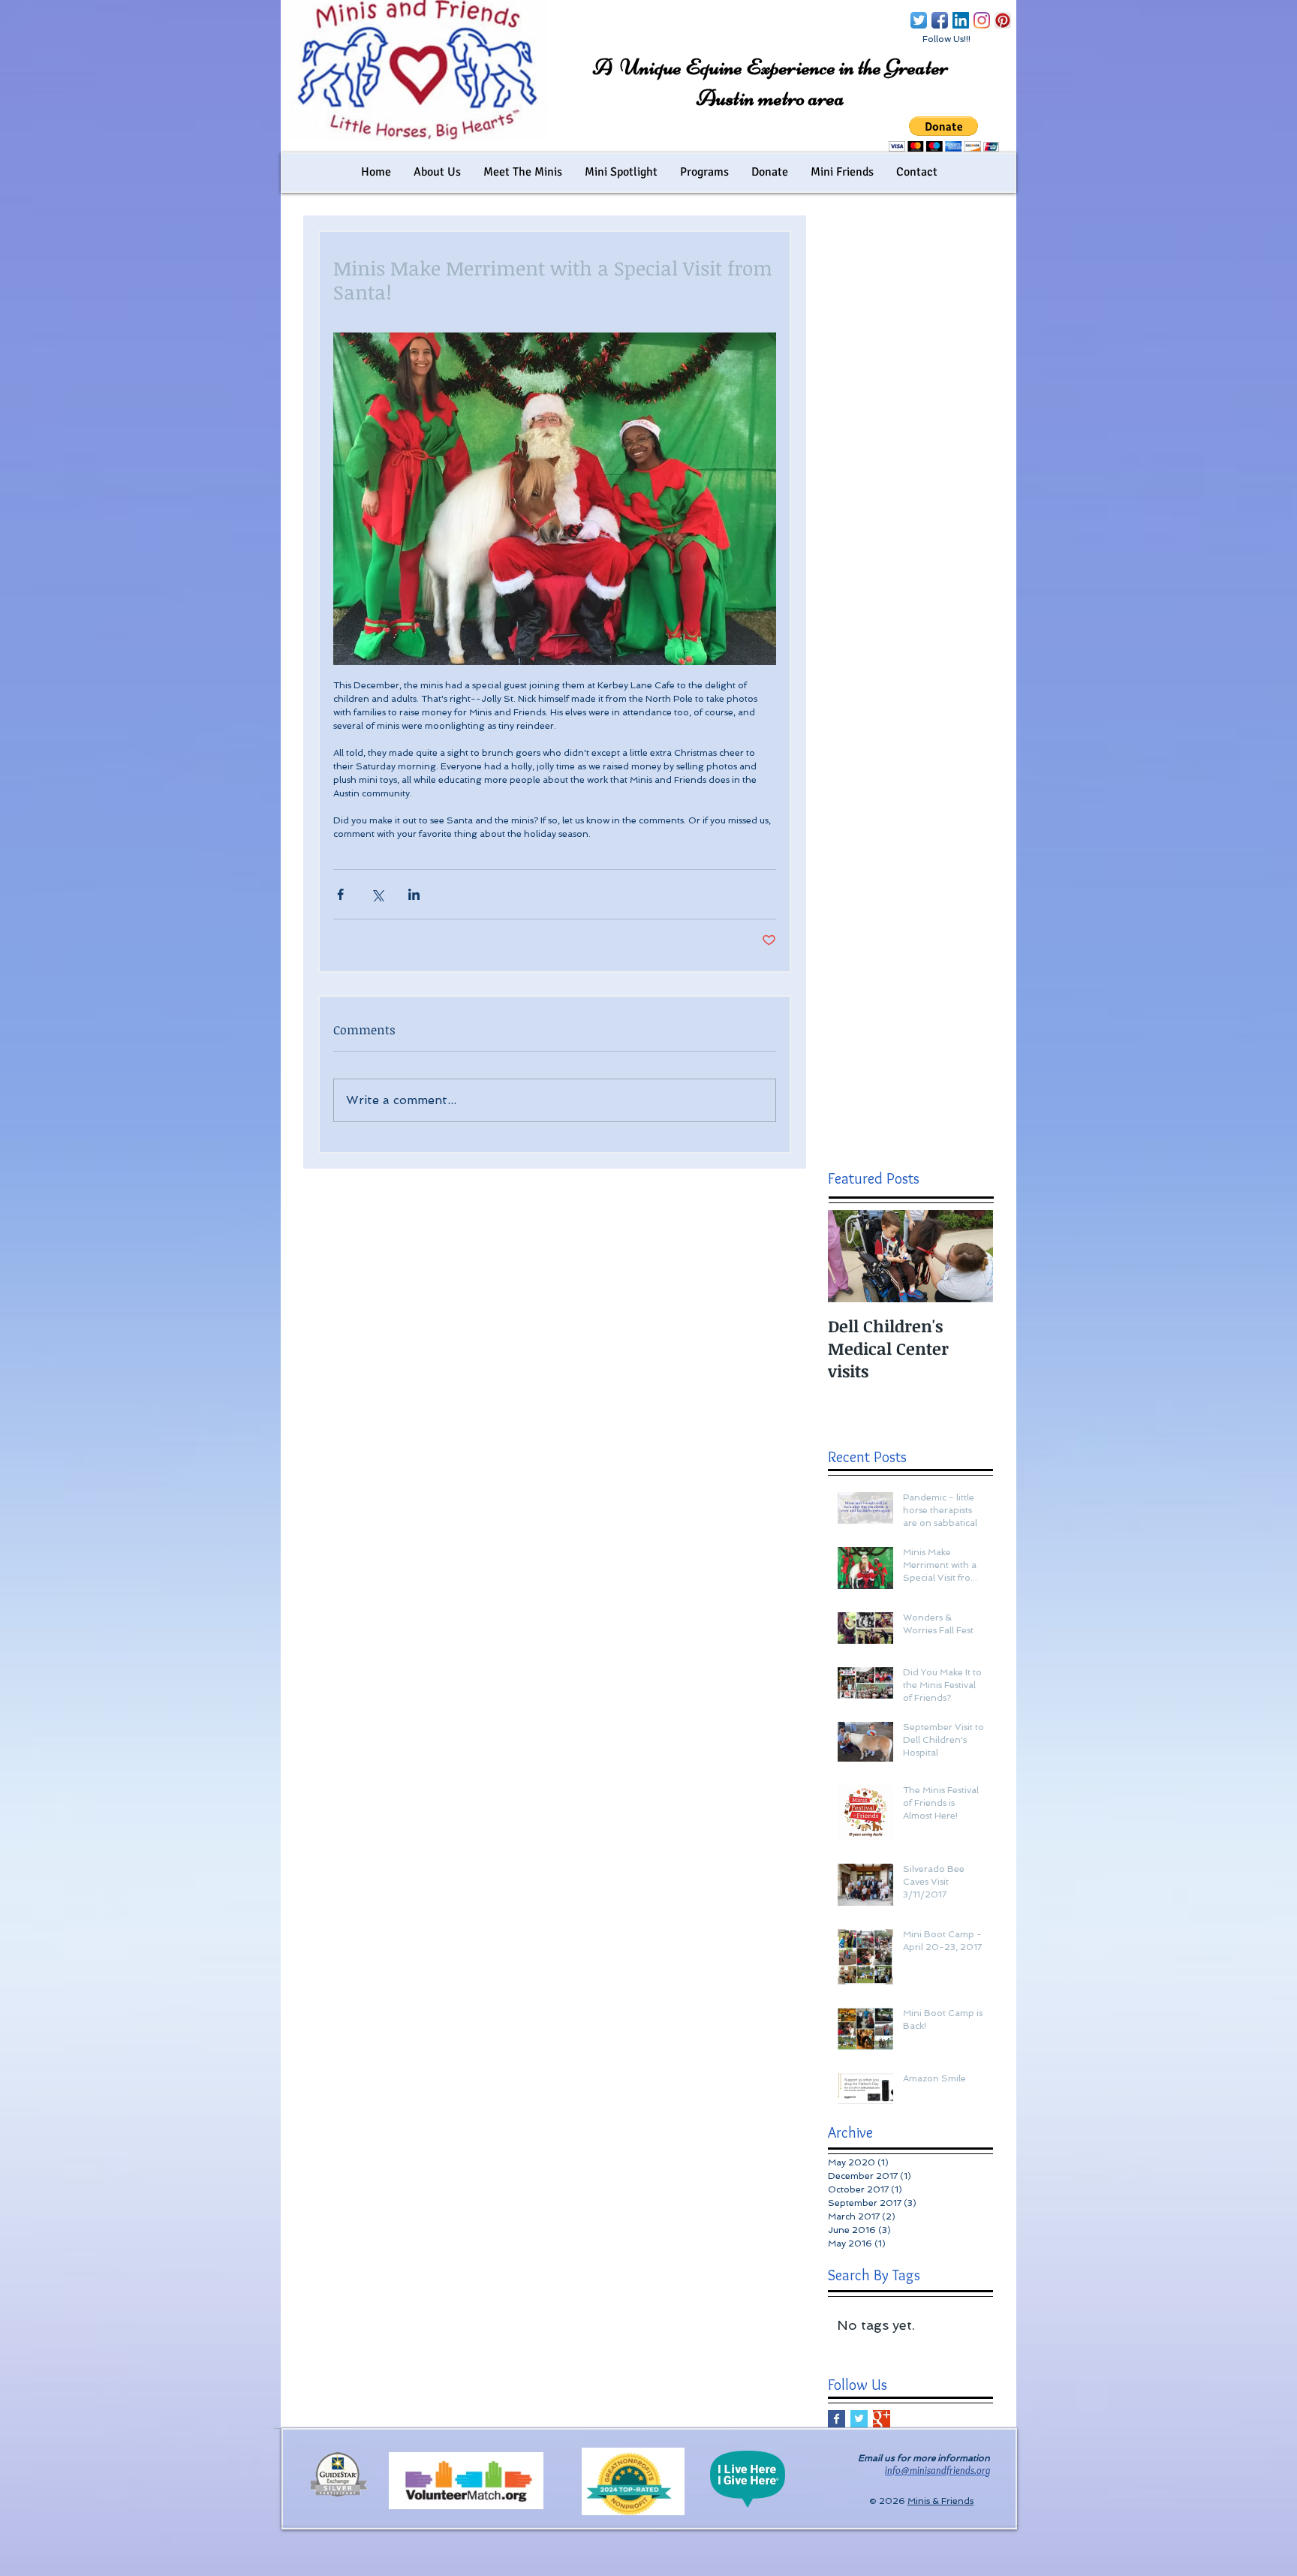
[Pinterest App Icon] (1003, 20)
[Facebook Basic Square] (837, 2419)
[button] (944, 134)
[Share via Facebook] (340, 894)
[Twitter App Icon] (919, 20)
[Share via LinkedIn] (414, 894)
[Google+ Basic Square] (882, 2419)
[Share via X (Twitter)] (377, 894)
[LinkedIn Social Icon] (961, 20)
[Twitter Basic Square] (859, 2419)
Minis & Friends (940, 2501)
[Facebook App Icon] (940, 20)
